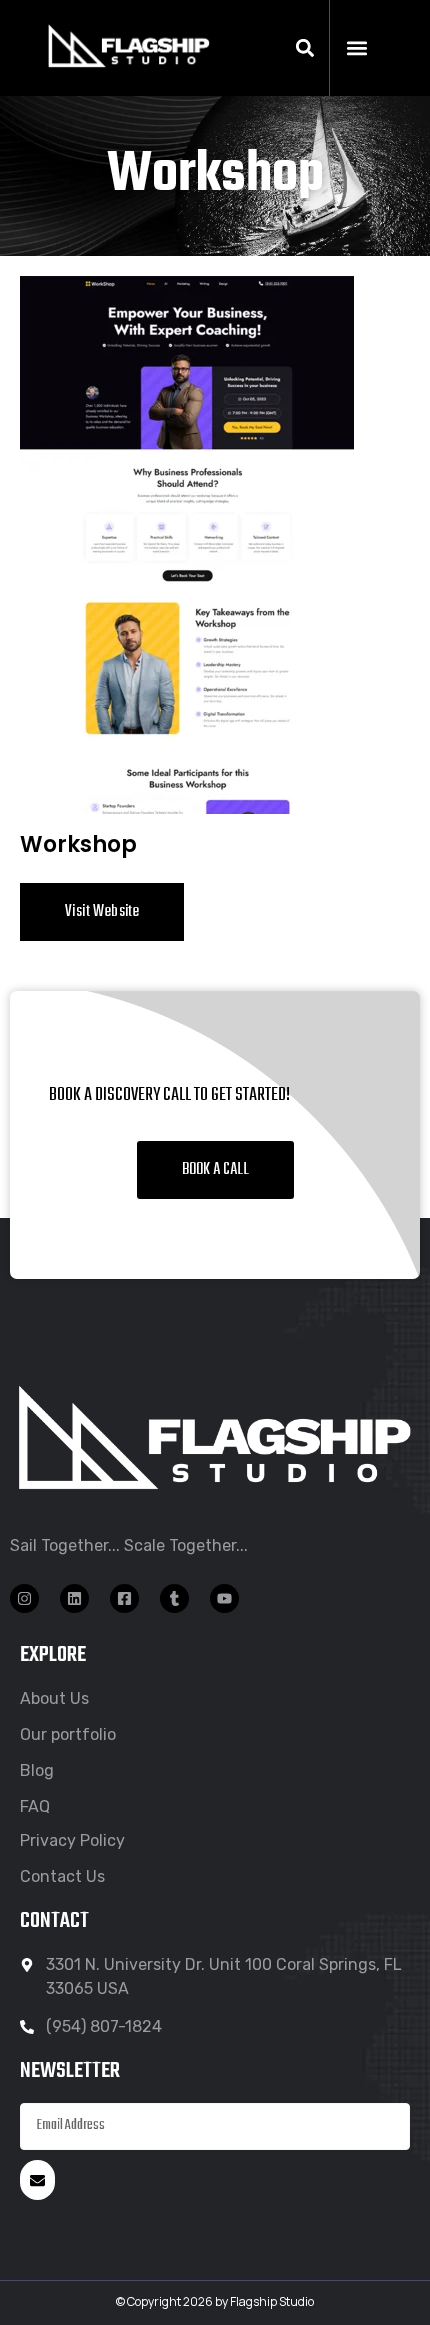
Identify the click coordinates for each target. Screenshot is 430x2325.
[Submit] (37, 2180)
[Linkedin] (74, 1598)
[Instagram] (24, 1598)
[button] (305, 48)
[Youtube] (224, 1598)
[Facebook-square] (124, 1598)
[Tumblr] (174, 1598)
